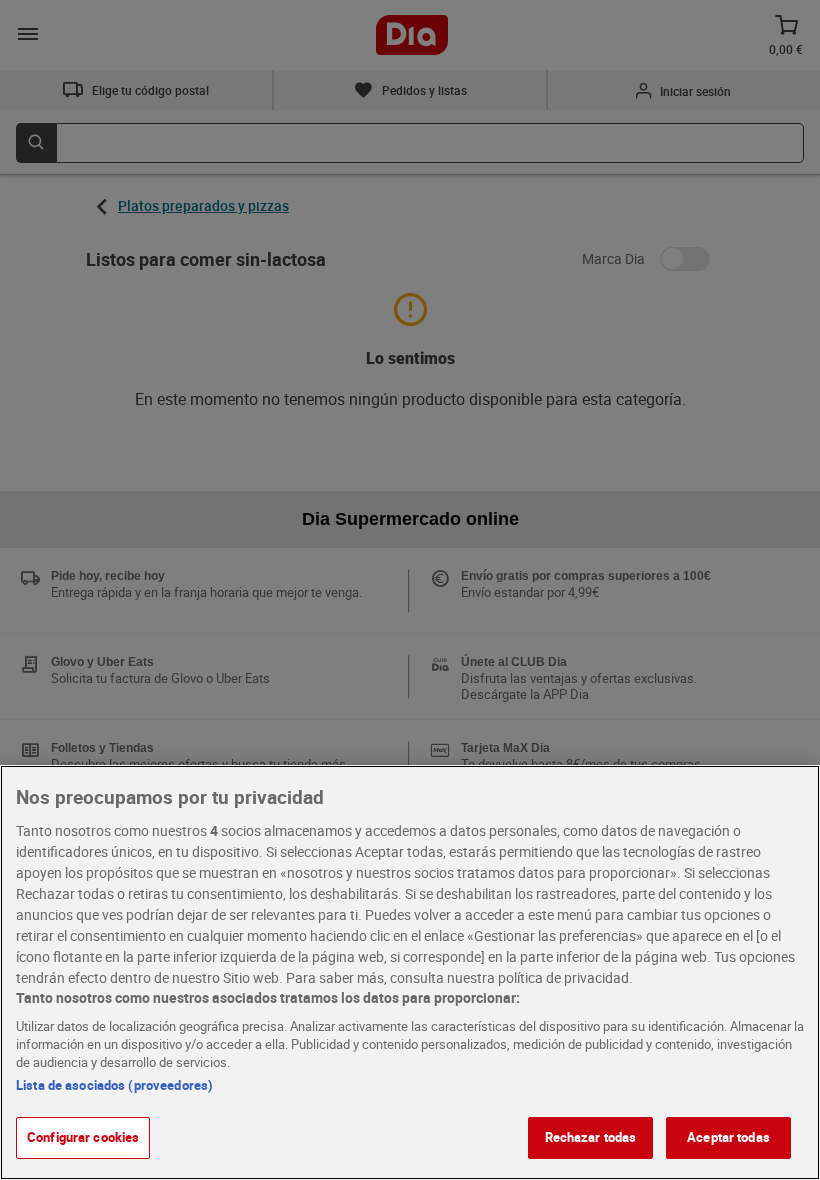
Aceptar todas (728, 1137)
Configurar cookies (83, 1137)
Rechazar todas (591, 1137)
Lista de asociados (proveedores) (114, 1085)
